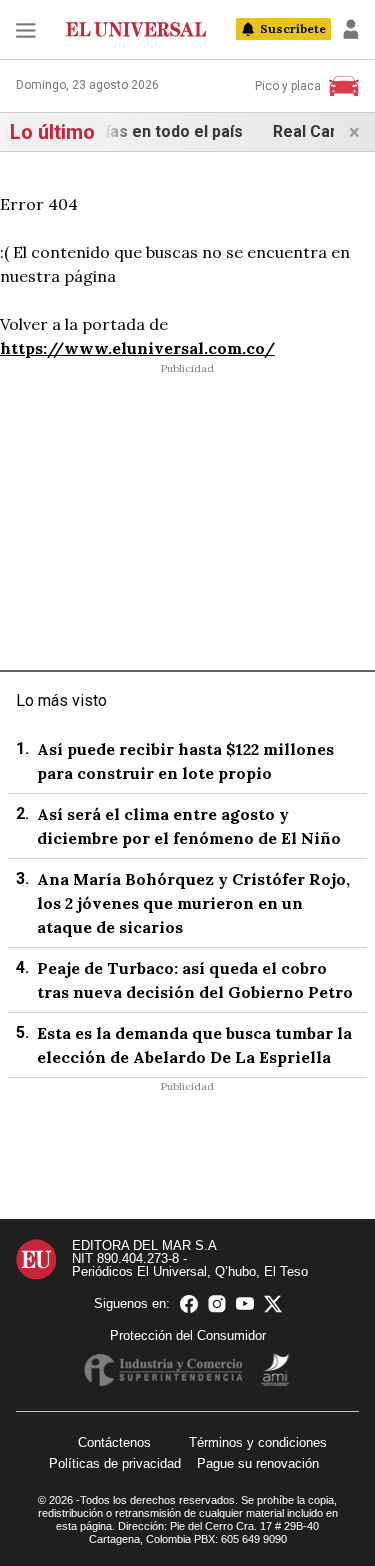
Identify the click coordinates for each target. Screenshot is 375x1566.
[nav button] (26, 29)
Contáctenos (114, 1442)
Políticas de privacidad (115, 1463)
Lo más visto (61, 700)
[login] (351, 29)
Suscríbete (293, 28)
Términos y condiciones (258, 1442)
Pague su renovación (258, 1463)
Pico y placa (288, 86)
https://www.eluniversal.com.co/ (137, 348)
